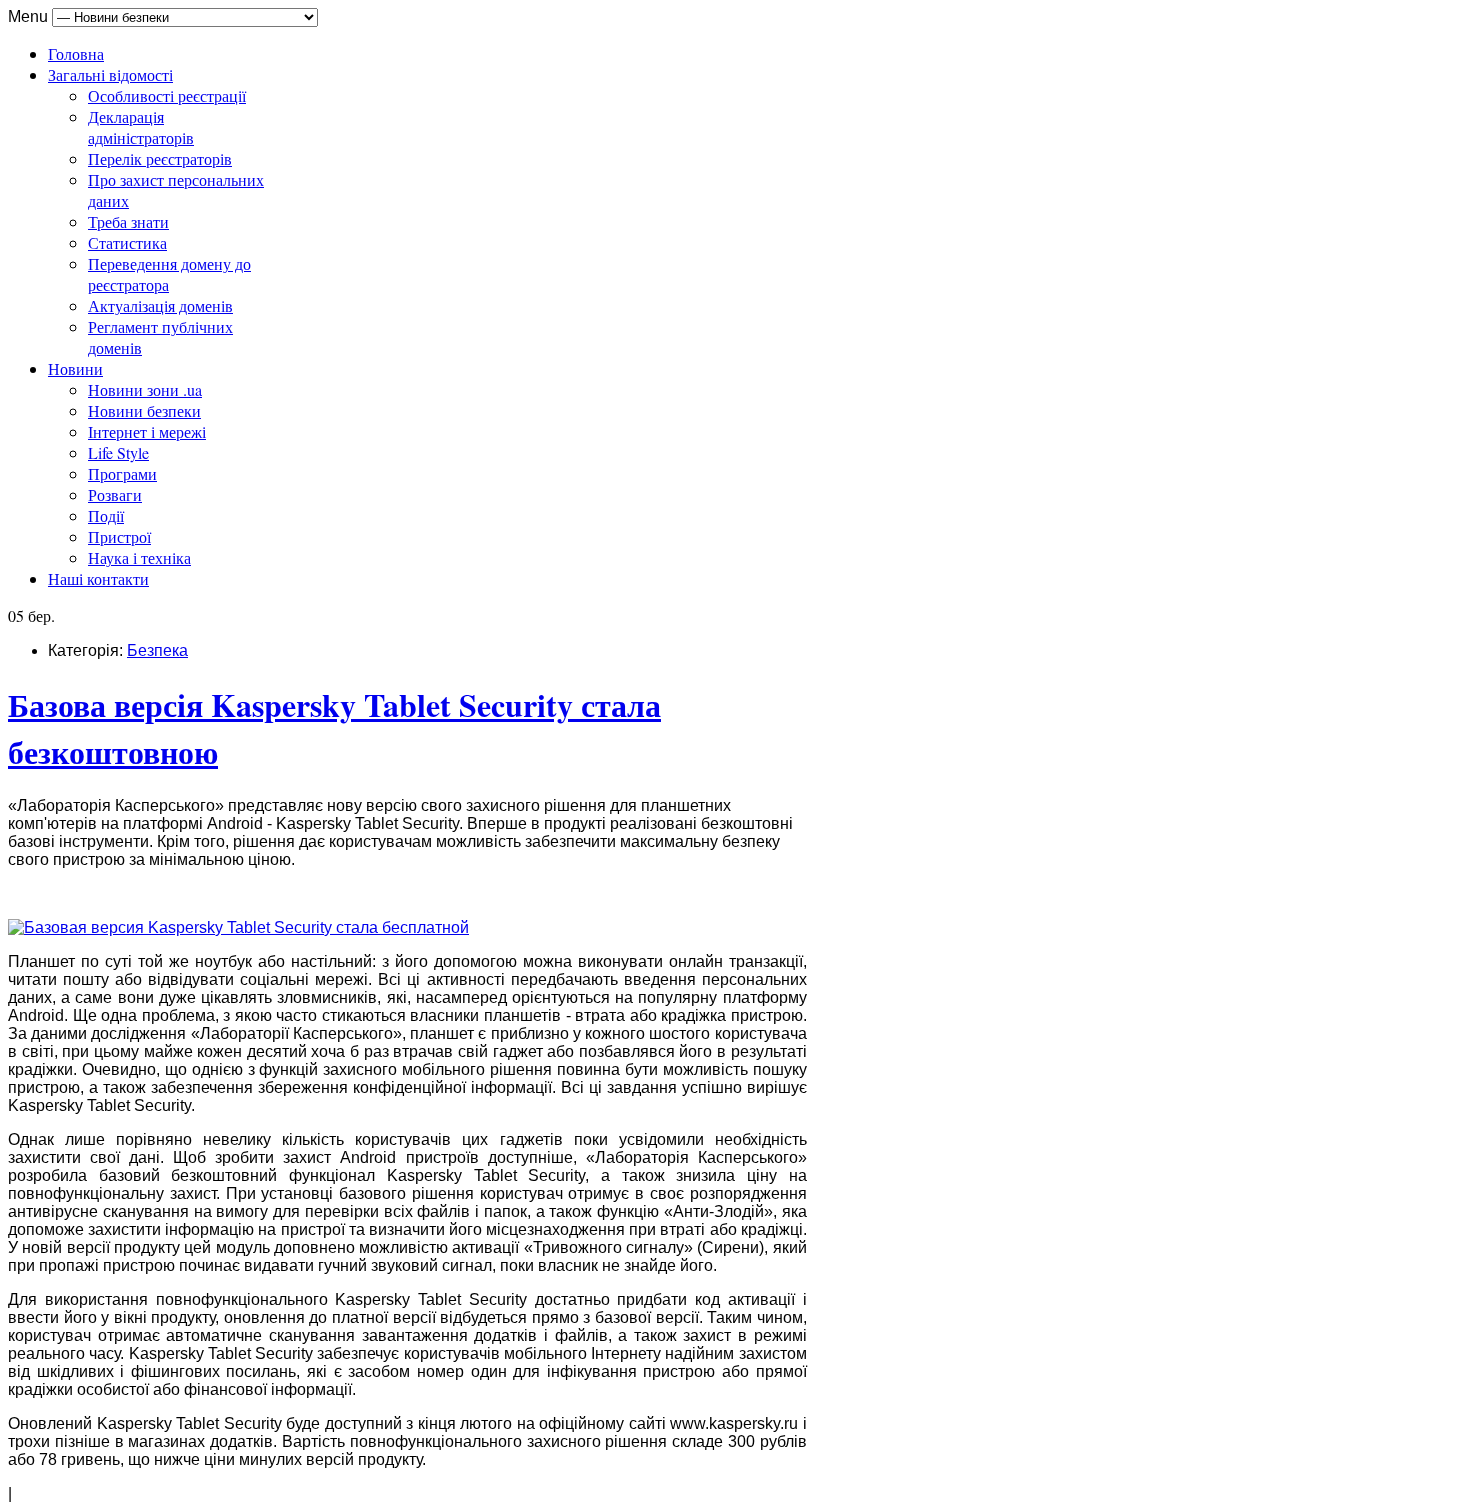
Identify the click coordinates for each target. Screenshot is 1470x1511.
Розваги (115, 494)
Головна (76, 53)
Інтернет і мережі (147, 431)
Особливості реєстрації (167, 95)
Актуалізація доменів (160, 305)
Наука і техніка (139, 557)
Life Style (118, 452)
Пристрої (119, 536)
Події (106, 515)
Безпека (157, 650)
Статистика (127, 242)
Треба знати (128, 221)
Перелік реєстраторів (160, 158)
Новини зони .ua (145, 389)
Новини (75, 368)
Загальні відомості (110, 74)
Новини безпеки (144, 410)
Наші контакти (98, 578)
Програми (122, 473)
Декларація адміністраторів (141, 127)
